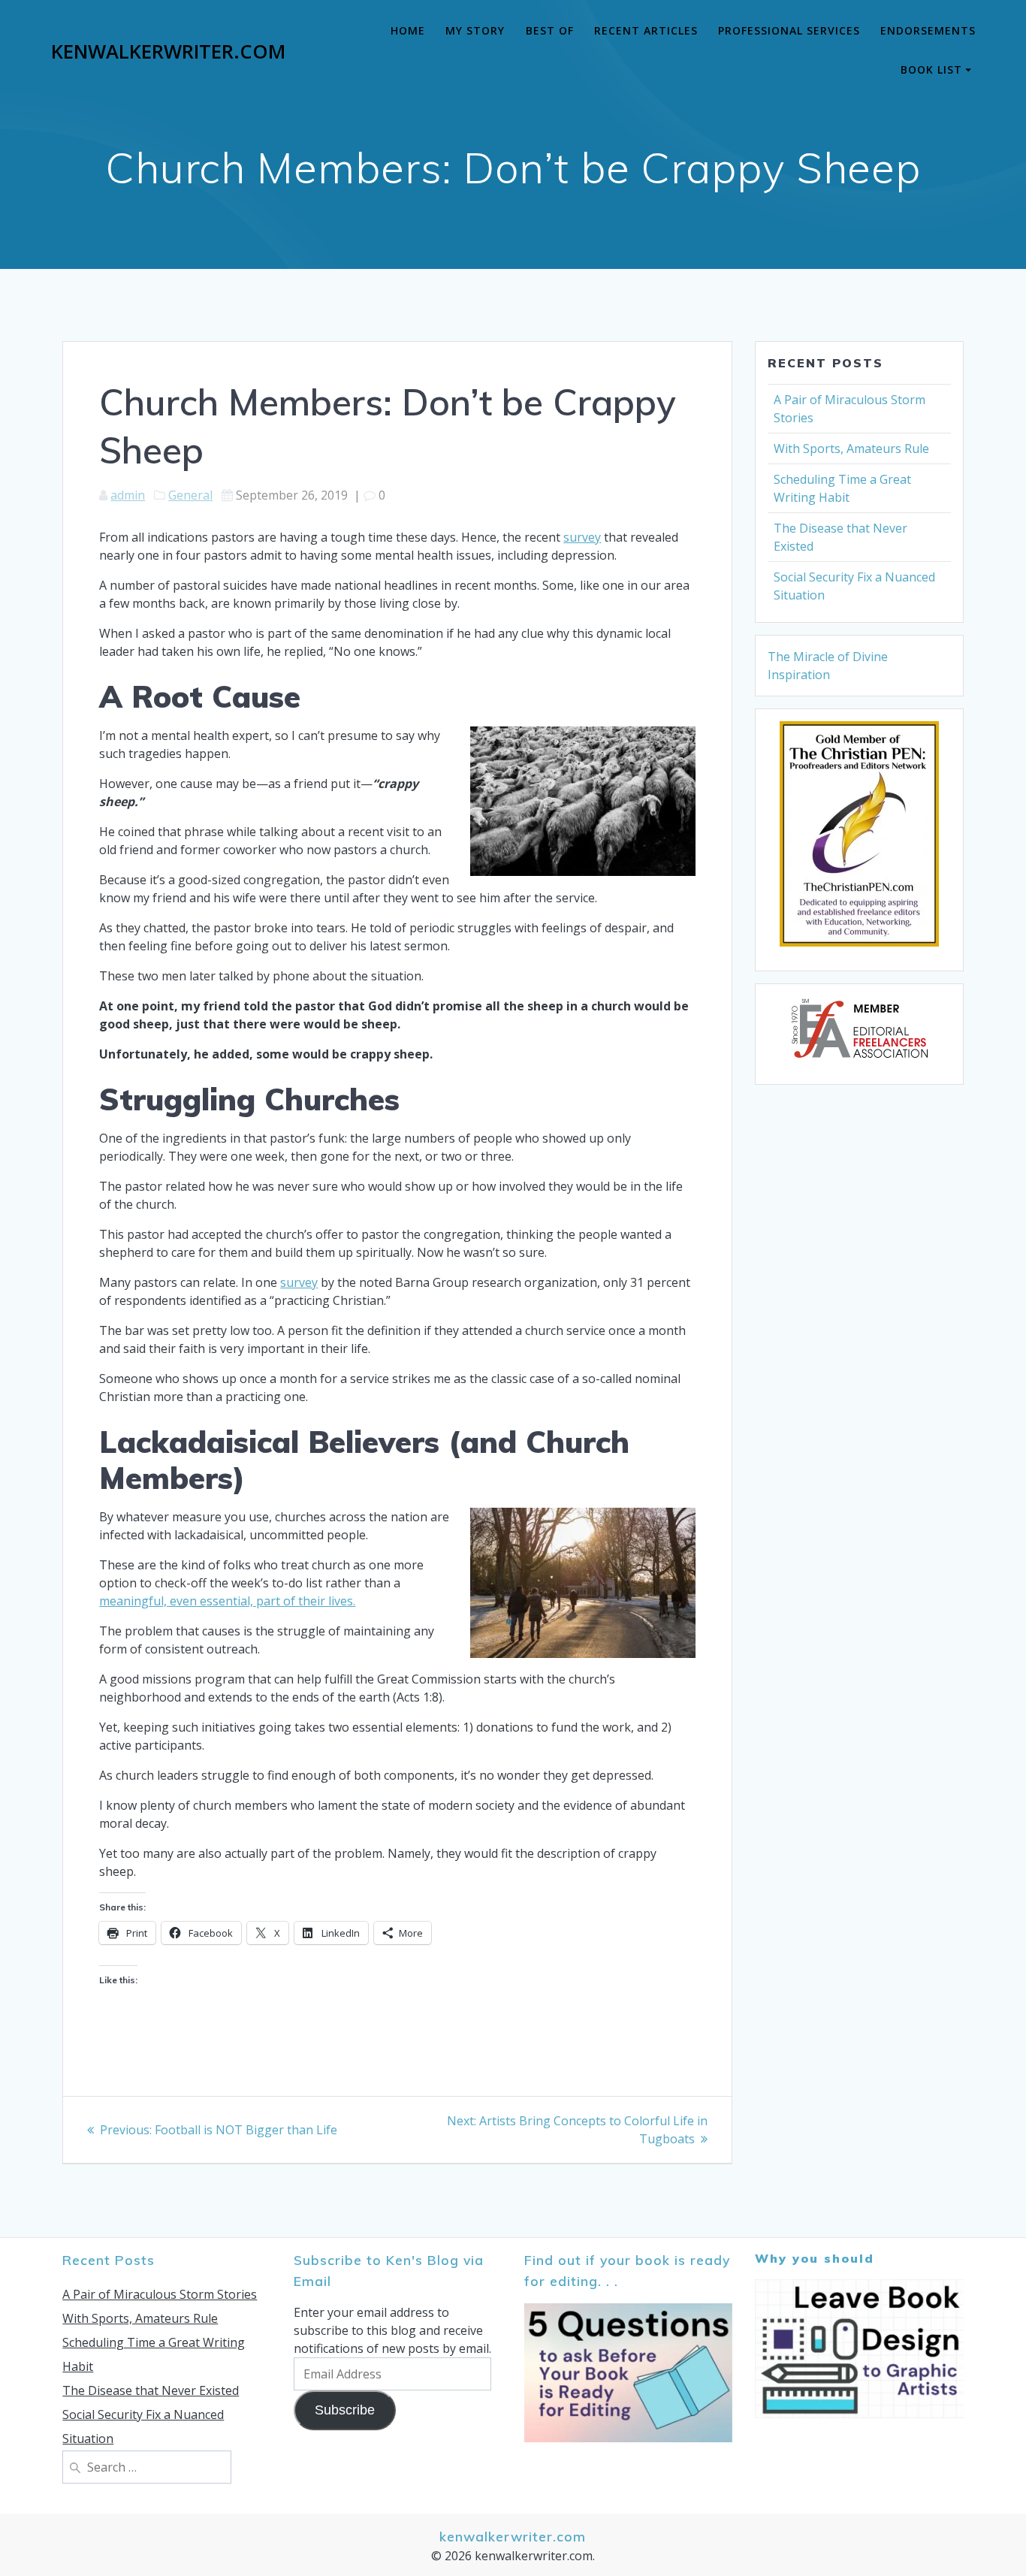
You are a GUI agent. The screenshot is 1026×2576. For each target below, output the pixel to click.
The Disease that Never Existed (151, 2390)
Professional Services (789, 30)
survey (582, 537)
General (190, 495)
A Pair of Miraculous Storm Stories (160, 2294)
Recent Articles (646, 30)
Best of (550, 30)
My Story (475, 30)
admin (128, 495)
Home (408, 30)
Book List (931, 69)
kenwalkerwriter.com (168, 52)
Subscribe (345, 2410)
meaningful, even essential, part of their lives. (227, 1601)
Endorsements (928, 30)
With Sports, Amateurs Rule (851, 448)
